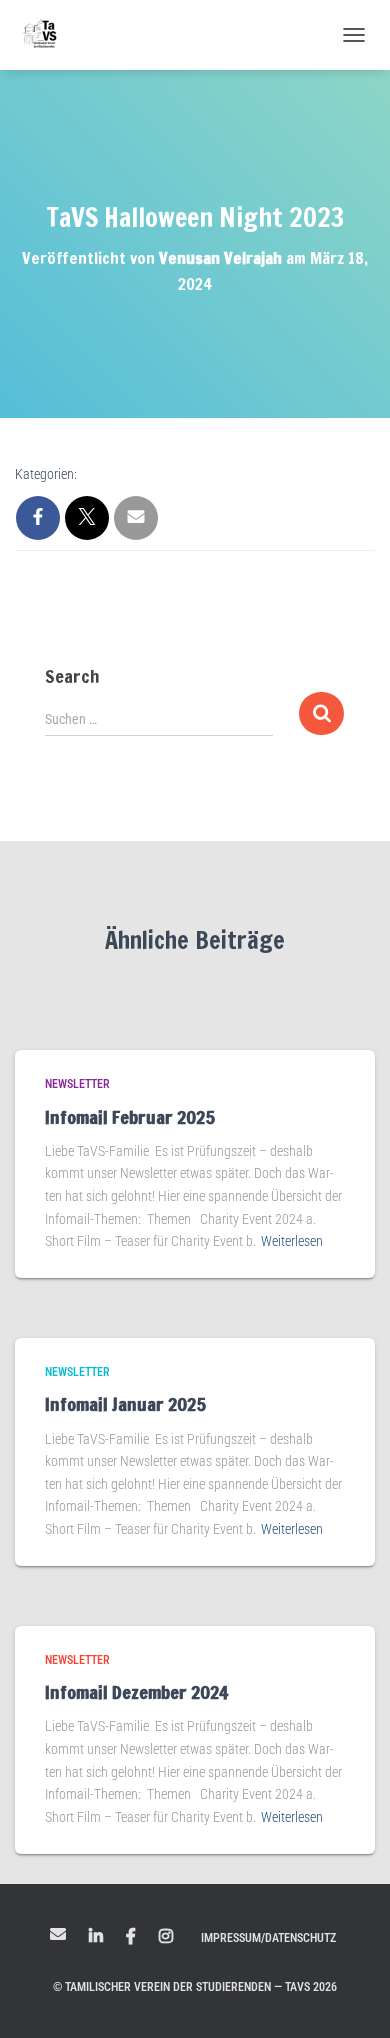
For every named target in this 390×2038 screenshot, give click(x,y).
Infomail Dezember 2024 (136, 1692)
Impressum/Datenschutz (268, 1938)
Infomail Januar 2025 (125, 1404)
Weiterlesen (292, 1241)
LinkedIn (96, 1937)
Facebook (131, 1937)
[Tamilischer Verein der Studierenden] (47, 35)
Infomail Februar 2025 (130, 1117)
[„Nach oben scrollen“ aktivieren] (350, 1998)
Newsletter (77, 1084)
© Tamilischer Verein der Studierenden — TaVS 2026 (195, 1987)
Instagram (166, 1937)
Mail (58, 1934)
